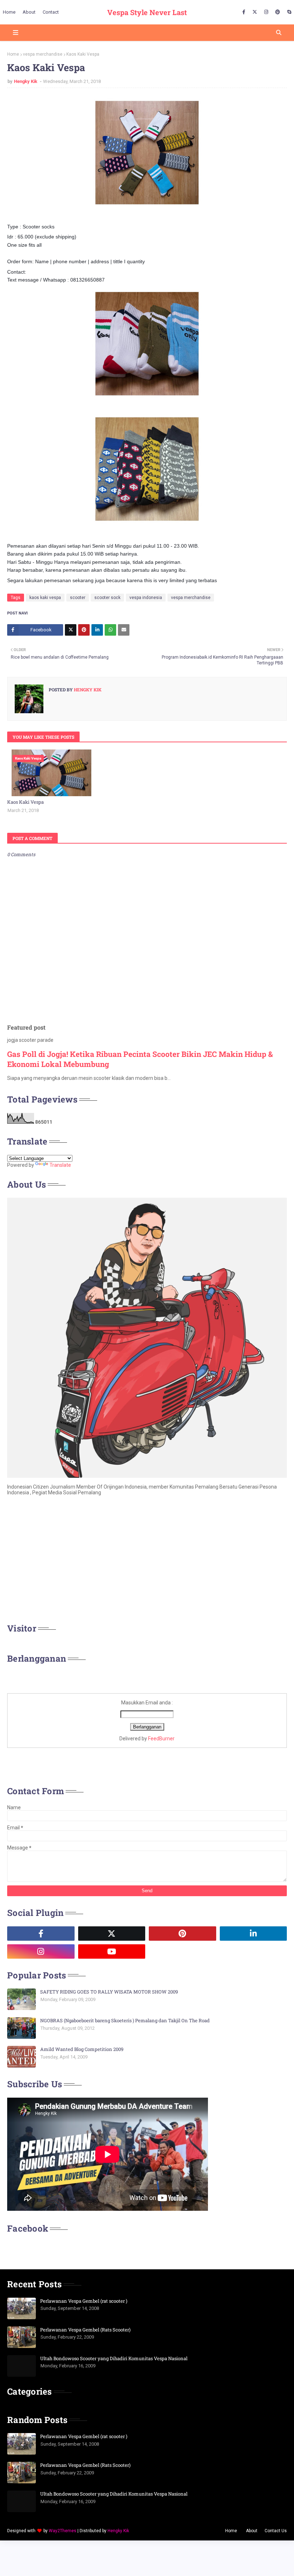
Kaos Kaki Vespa (25, 802)
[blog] (182, 1951)
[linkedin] (253, 1934)
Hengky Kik (26, 81)
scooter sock (107, 598)
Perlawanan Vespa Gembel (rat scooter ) (84, 2301)
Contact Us (276, 2531)
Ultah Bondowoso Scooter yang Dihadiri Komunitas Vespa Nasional (114, 2358)
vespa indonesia (146, 598)
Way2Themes (63, 2531)
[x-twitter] (255, 12)
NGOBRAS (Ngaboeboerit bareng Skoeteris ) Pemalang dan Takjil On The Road (125, 2020)
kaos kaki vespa (45, 598)
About (252, 2531)
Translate (60, 1165)
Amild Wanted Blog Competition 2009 (82, 2049)
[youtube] (112, 1951)
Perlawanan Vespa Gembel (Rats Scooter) (85, 2330)
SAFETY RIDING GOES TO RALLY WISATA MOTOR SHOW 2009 (109, 1992)
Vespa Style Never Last (147, 12)
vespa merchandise (43, 54)
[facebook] (244, 12)
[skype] (288, 12)
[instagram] (266, 12)
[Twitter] (71, 630)
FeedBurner (161, 1739)
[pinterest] (278, 12)
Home (13, 54)
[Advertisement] (147, 1561)
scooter (78, 598)
